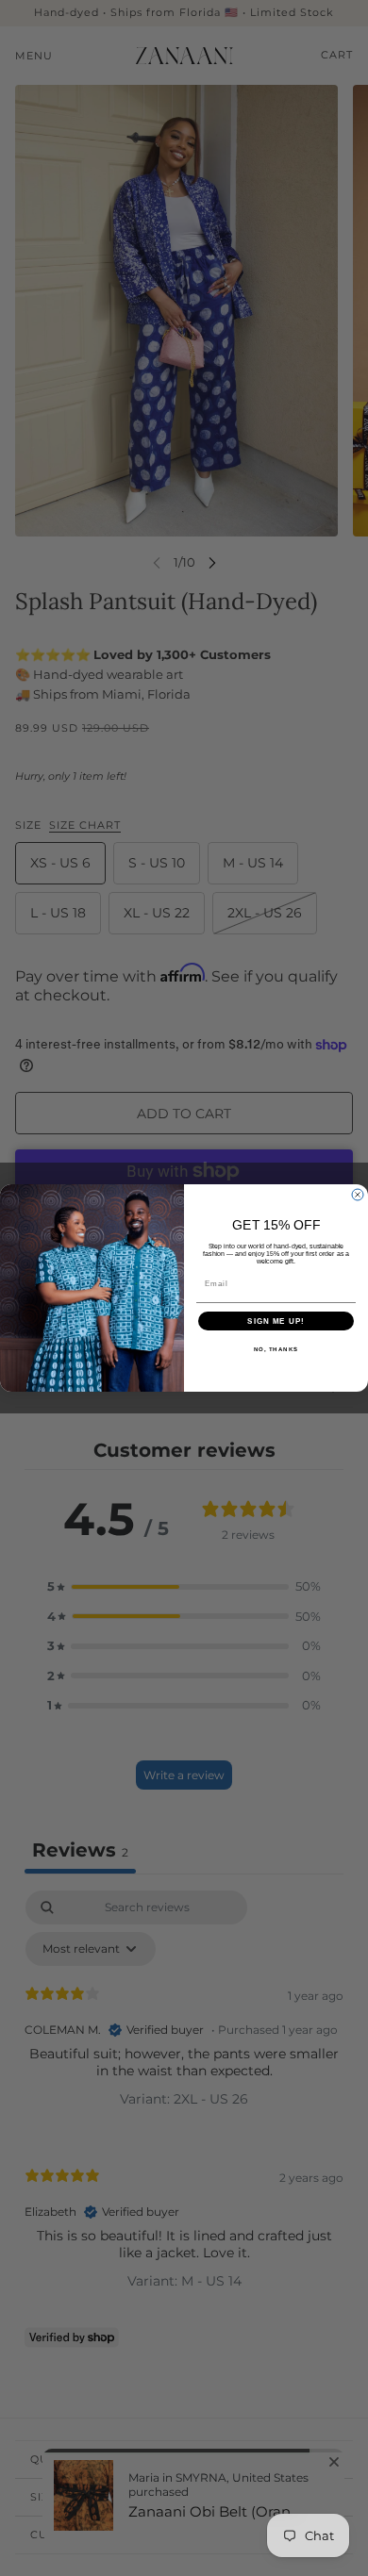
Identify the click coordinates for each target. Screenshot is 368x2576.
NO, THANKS (276, 1350)
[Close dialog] (358, 1195)
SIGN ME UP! (276, 1321)
